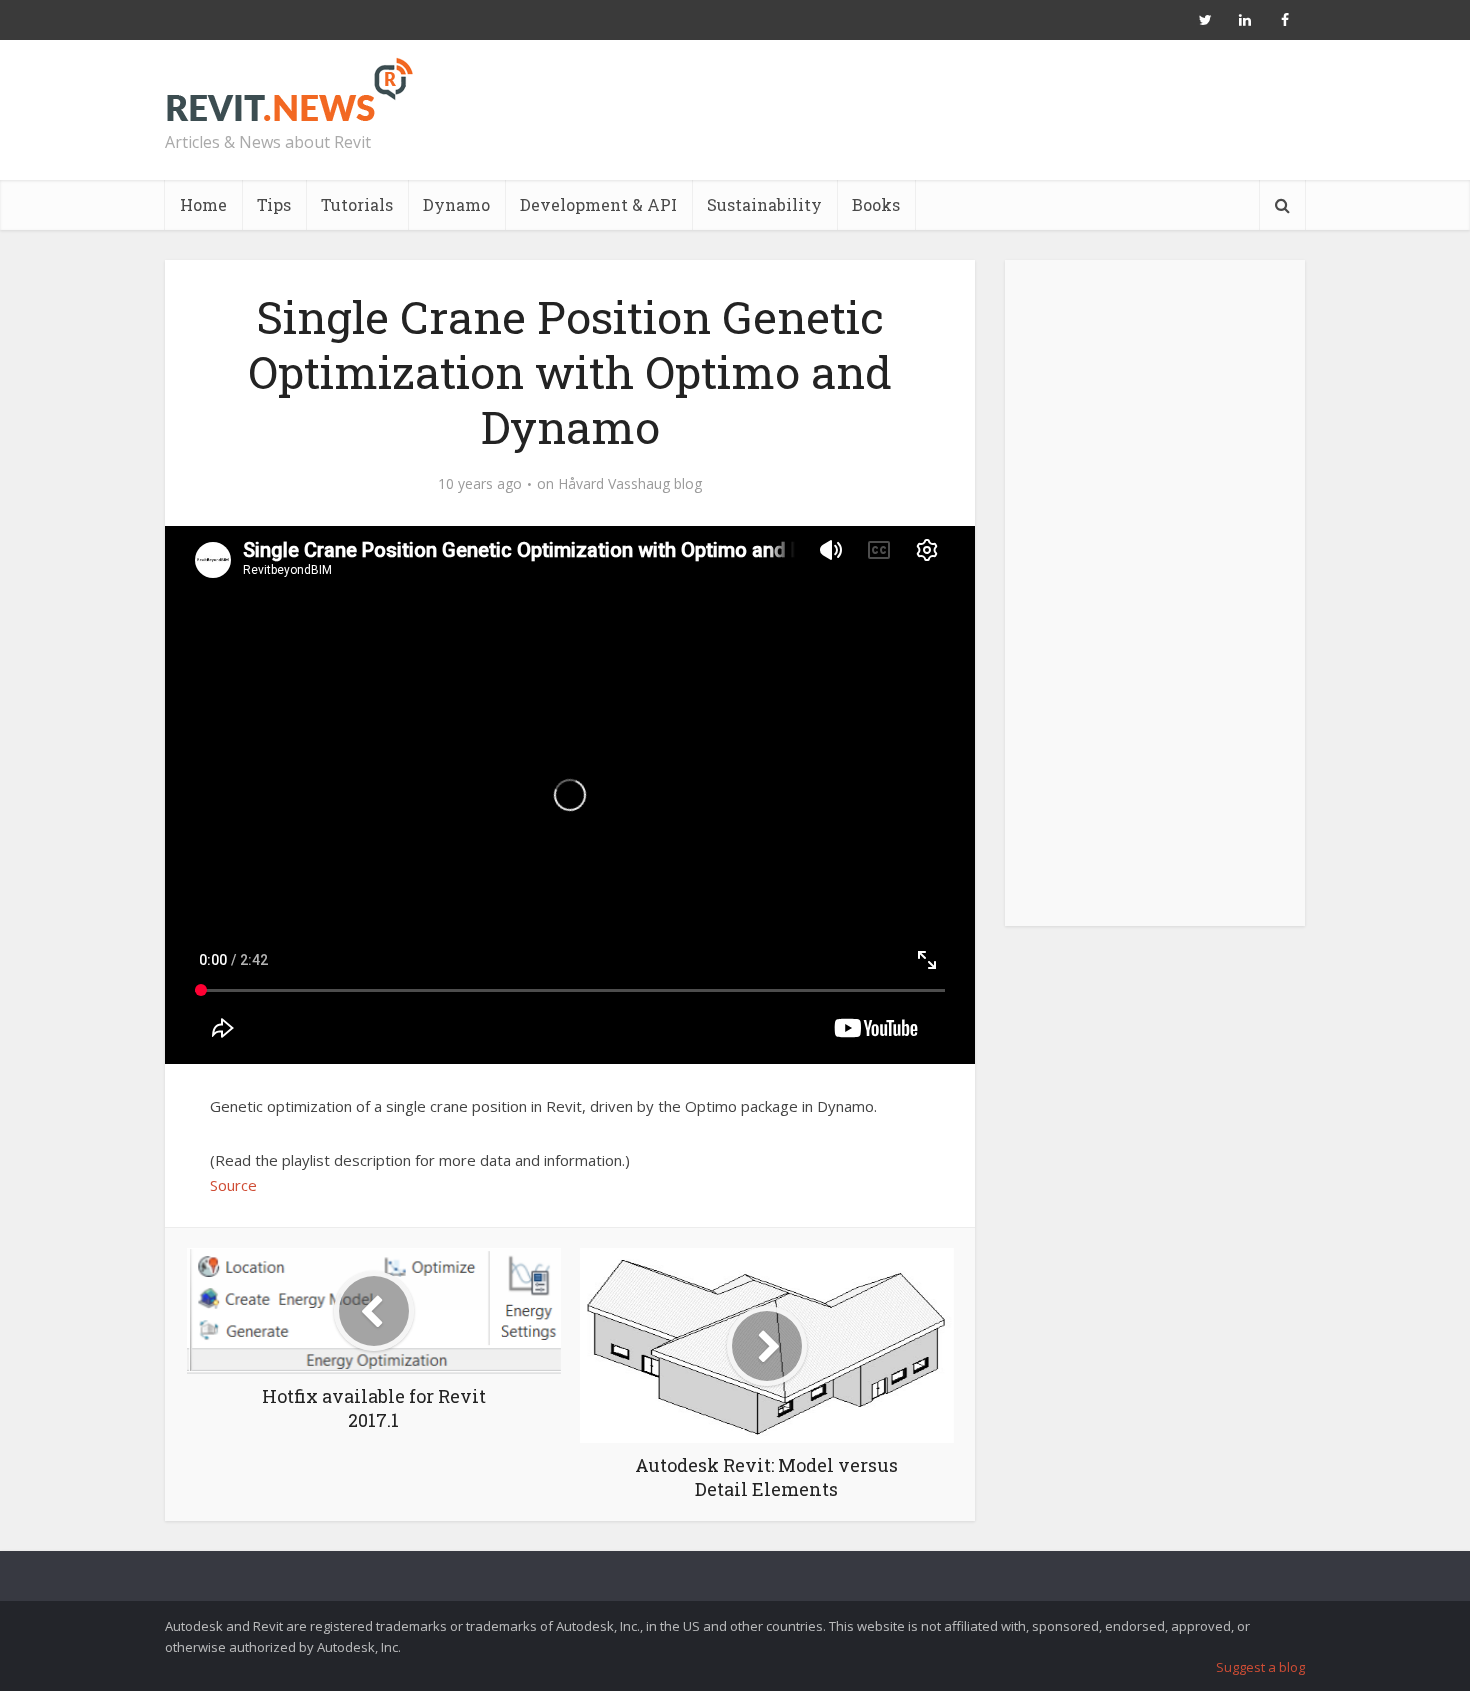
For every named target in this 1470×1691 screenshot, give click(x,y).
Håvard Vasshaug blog (630, 484)
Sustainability (764, 204)
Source (233, 1185)
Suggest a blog (1260, 1667)
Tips (274, 204)
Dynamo (456, 204)
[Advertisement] (1155, 604)
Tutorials (357, 204)
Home (203, 204)
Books (876, 204)
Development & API (598, 204)
